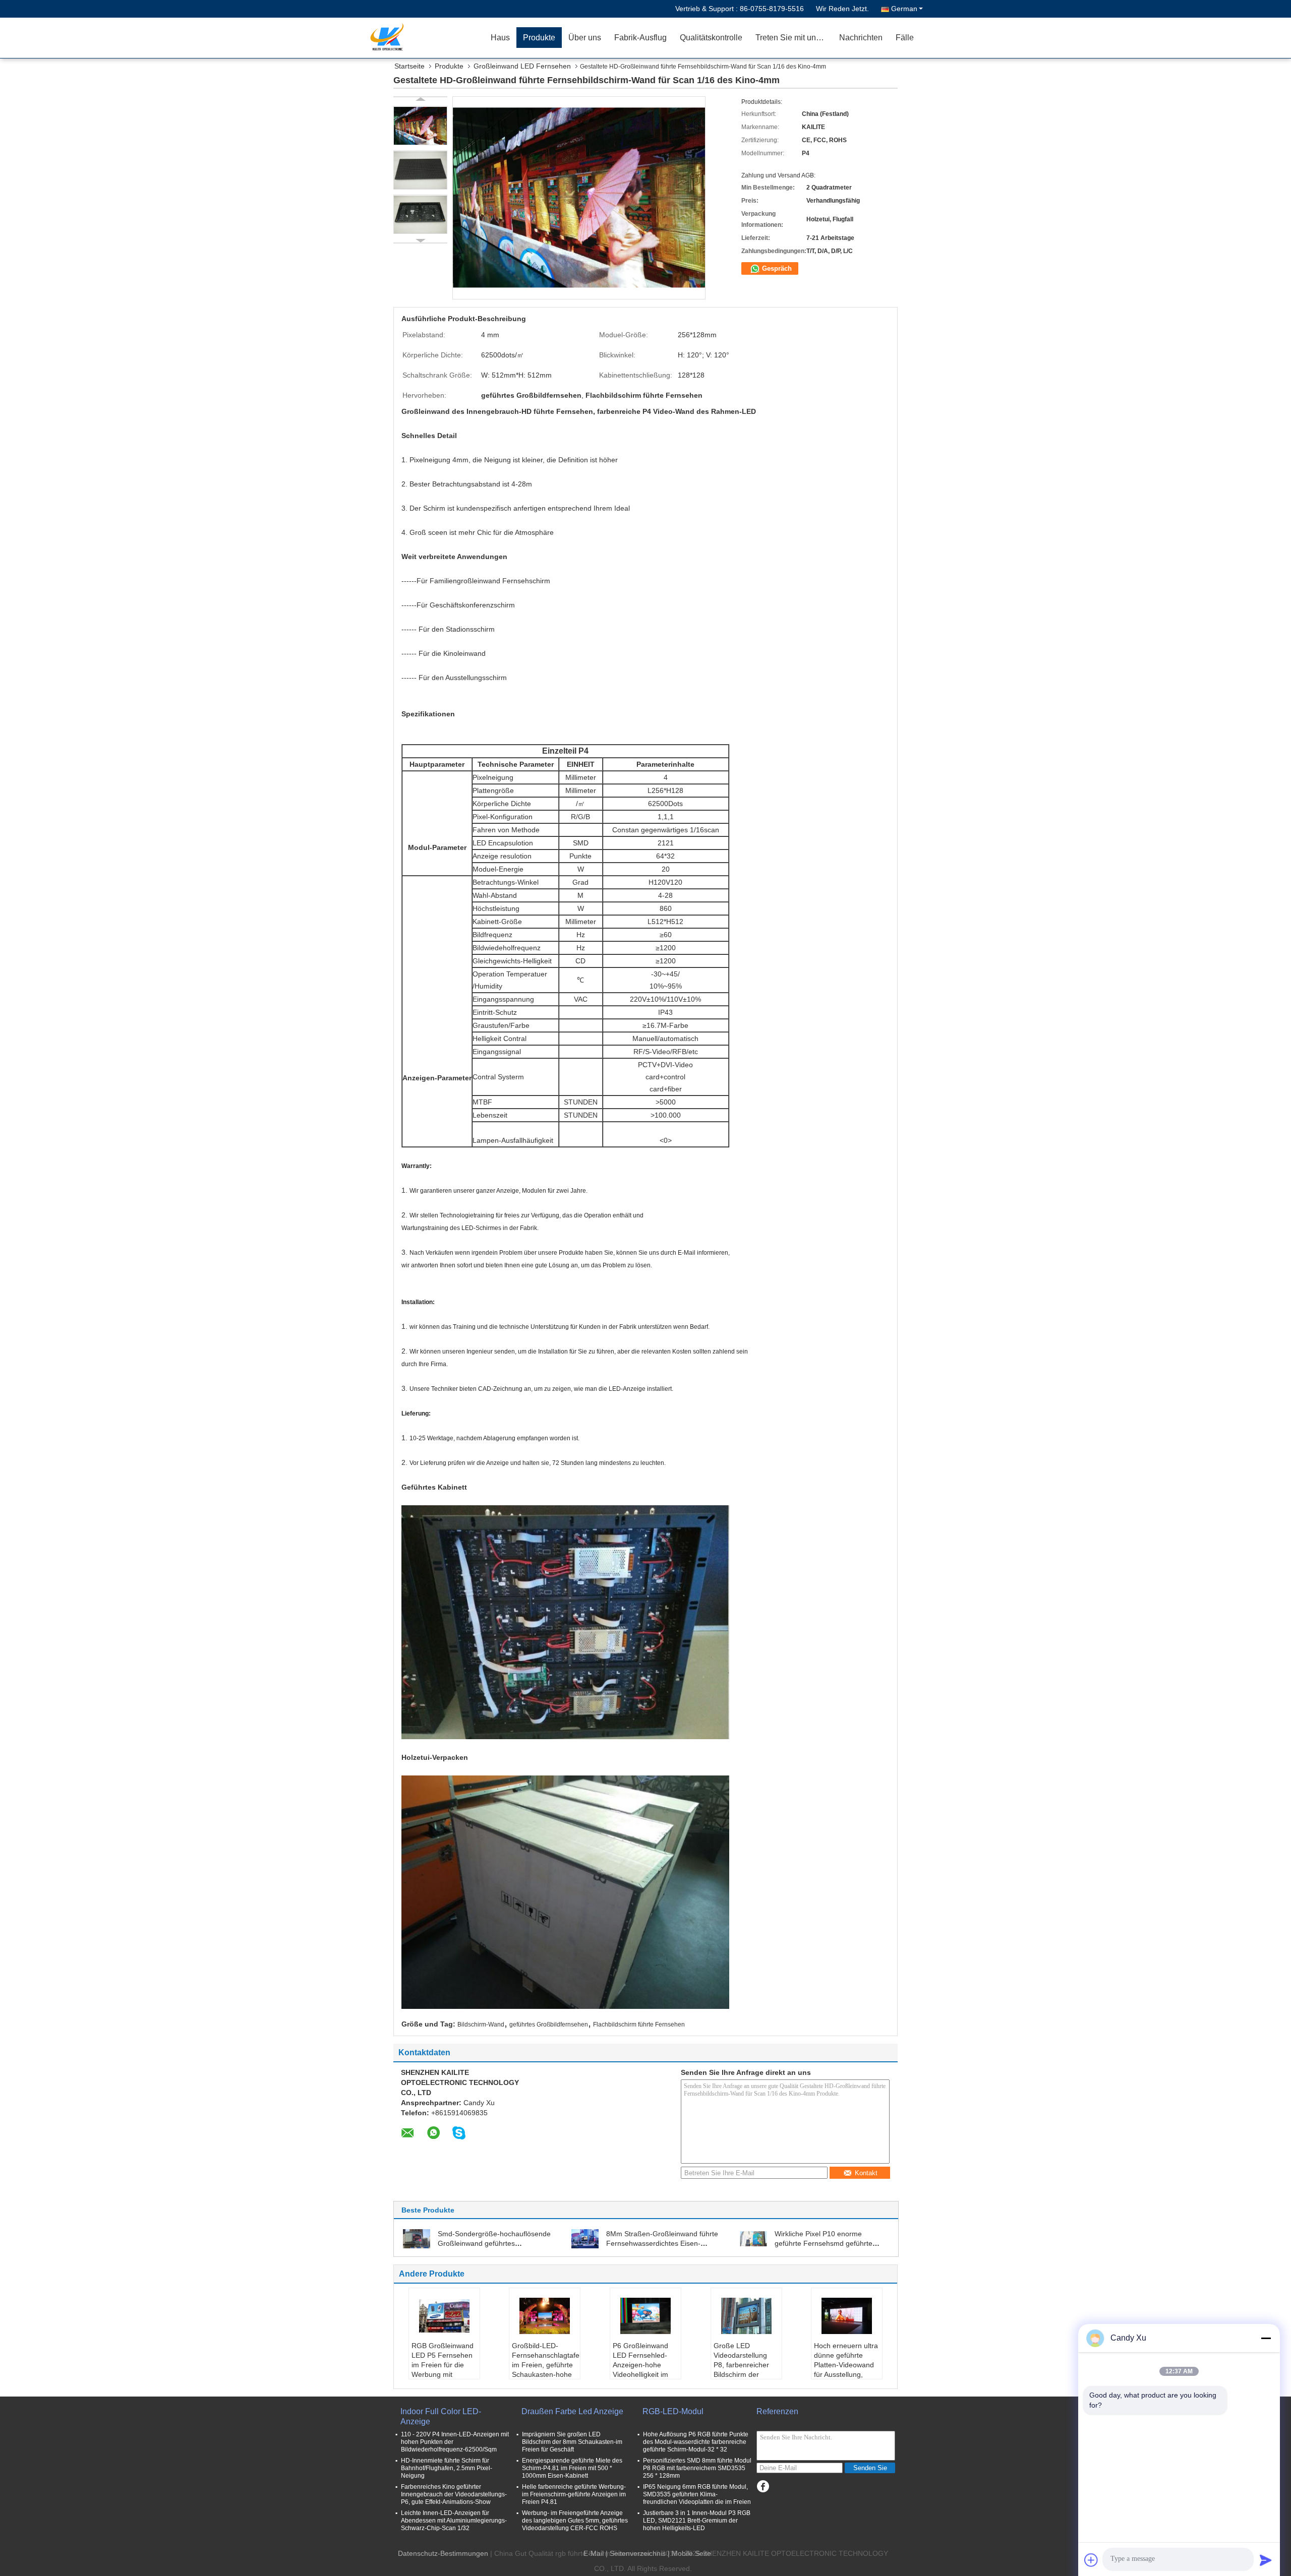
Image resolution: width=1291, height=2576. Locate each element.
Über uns (585, 38)
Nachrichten (861, 38)
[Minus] (1266, 2338)
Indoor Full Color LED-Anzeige (441, 2416)
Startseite (409, 66)
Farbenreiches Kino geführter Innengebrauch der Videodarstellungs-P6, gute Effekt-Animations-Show (454, 2494)
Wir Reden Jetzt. (842, 9)
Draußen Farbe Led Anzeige (572, 2411)
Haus (500, 38)
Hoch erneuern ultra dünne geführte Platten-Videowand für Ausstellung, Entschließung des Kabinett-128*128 (846, 2370)
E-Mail (594, 2553)
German (904, 9)
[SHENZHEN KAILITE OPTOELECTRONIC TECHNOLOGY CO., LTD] (426, 38)
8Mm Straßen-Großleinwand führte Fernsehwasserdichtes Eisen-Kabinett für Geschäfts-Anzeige (662, 2243)
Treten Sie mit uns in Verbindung (794, 38)
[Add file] (1091, 2560)
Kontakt (866, 2173)
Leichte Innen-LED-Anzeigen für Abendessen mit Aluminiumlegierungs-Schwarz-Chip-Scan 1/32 (454, 2521)
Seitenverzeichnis (638, 2553)
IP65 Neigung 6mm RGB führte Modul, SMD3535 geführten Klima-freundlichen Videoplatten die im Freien (697, 2494)
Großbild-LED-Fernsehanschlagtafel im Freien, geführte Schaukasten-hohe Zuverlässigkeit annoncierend (546, 2370)
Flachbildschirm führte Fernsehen (639, 2025)
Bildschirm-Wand (481, 2025)
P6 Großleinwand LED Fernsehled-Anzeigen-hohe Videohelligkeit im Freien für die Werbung (640, 2370)
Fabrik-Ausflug (640, 38)
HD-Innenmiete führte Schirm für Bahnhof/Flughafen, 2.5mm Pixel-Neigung (447, 2468)
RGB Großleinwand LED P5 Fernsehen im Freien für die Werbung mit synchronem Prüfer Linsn (443, 2370)
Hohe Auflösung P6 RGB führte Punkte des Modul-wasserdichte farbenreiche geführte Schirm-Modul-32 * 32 (696, 2442)
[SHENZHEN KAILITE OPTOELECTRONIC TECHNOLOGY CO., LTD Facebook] (763, 2487)
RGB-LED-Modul (673, 2411)
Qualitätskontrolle (711, 38)
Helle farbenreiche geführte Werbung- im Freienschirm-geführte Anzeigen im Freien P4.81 (574, 2494)
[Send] (1266, 2560)
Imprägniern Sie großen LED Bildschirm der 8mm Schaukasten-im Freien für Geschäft (572, 2442)
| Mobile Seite (689, 2553)
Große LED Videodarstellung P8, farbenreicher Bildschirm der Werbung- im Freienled (741, 2370)
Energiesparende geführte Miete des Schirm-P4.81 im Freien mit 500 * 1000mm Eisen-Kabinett (572, 2468)
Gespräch (776, 268)
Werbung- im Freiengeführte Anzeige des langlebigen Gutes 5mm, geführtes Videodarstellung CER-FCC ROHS (575, 2521)
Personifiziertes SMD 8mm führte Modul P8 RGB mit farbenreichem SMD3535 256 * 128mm (697, 2468)
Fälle (905, 38)
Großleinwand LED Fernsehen (522, 66)
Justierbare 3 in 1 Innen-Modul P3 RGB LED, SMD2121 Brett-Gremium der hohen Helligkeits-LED (697, 2521)
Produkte (539, 38)
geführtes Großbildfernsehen (549, 2025)
